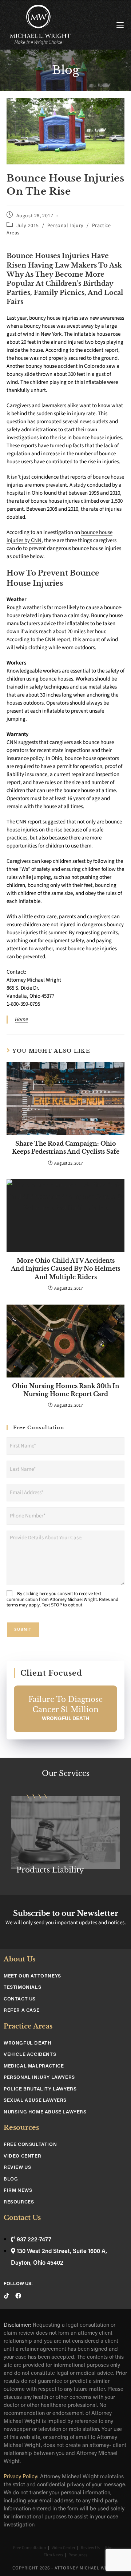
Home (21, 1019)
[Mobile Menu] (120, 26)
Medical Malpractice (34, 2066)
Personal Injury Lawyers (39, 2078)
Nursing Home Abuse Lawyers (45, 2112)
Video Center (22, 2156)
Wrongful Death (27, 2043)
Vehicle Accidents (30, 2055)
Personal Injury (65, 226)
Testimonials (22, 1987)
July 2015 (28, 226)
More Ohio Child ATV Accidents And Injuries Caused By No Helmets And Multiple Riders (65, 1269)
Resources (19, 2202)
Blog (11, 2179)
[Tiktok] (7, 2296)
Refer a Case (21, 2010)
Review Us (17, 2168)
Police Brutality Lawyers (40, 2089)
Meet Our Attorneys (32, 1976)
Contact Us (20, 1999)
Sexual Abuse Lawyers (35, 2100)
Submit (23, 1630)
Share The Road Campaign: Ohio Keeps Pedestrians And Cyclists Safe (66, 1147)
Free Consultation (30, 2145)
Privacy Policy (20, 2477)
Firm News (18, 2191)
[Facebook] (18, 2296)
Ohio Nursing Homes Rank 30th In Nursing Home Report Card (66, 1390)
